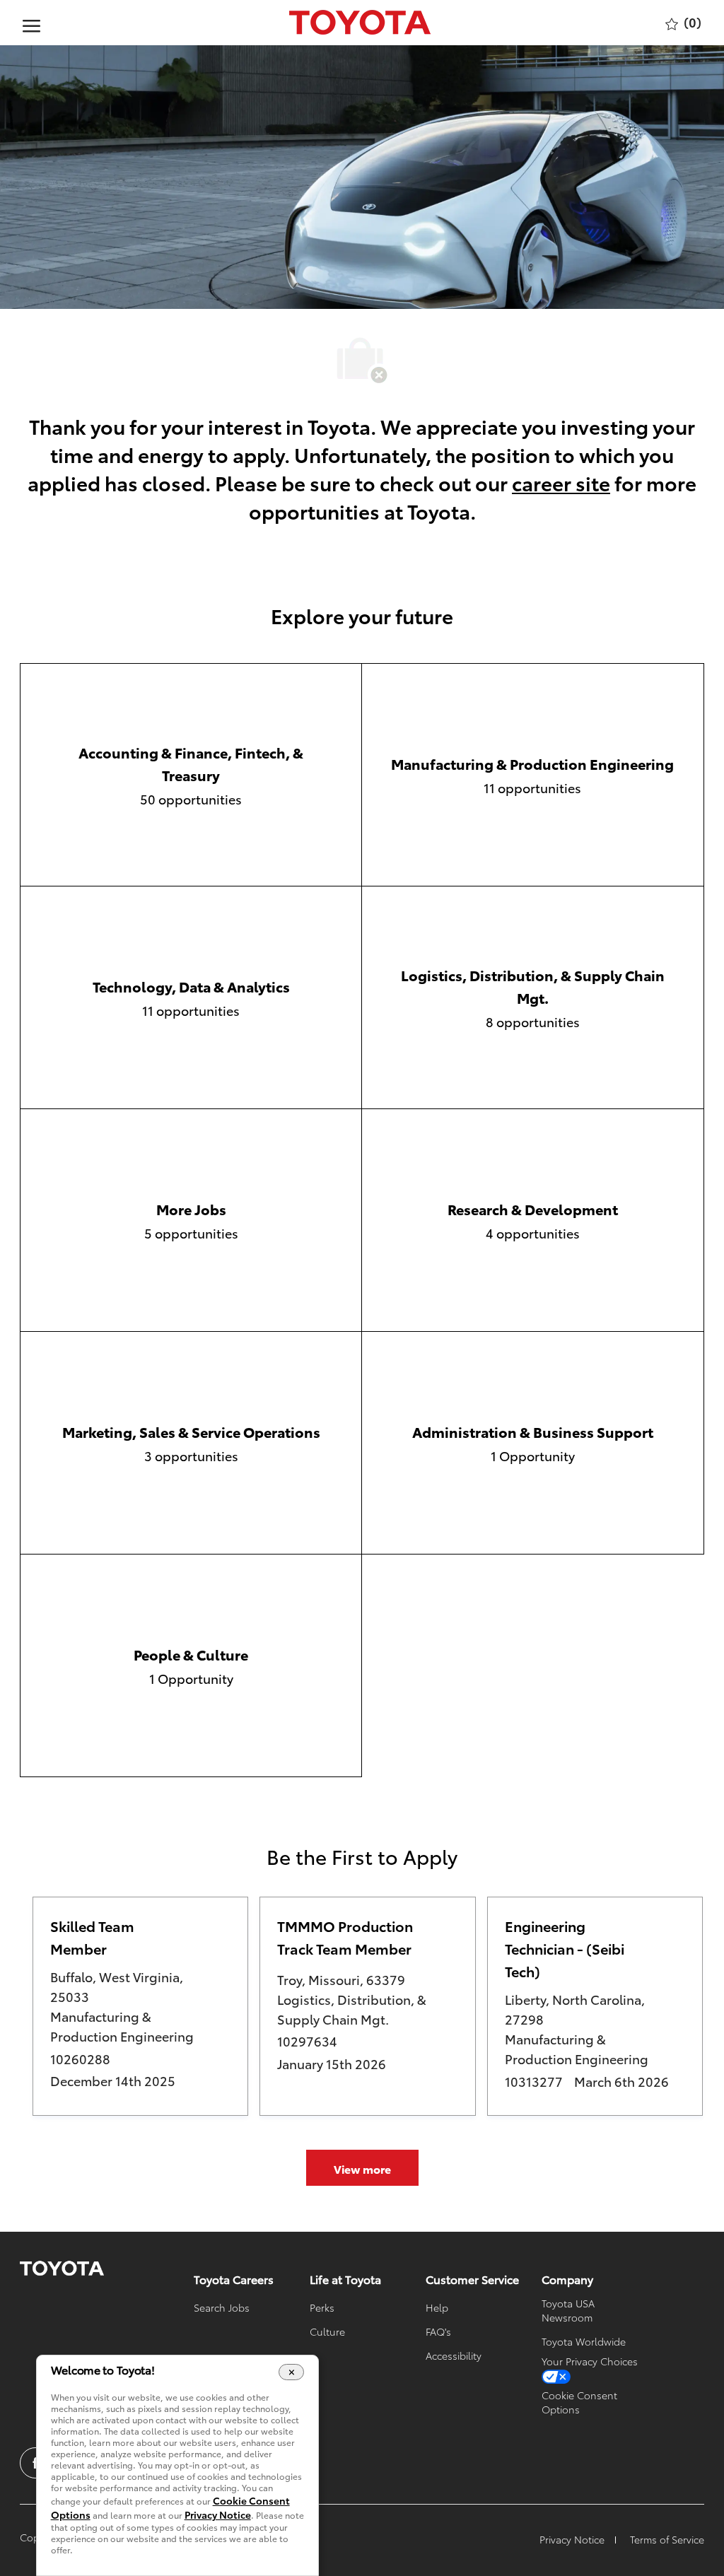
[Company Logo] (360, 23)
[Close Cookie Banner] (292, 2372)
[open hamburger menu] (31, 23)
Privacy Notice (218, 2514)
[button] (362, 2168)
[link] (62, 2268)
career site (561, 482)
